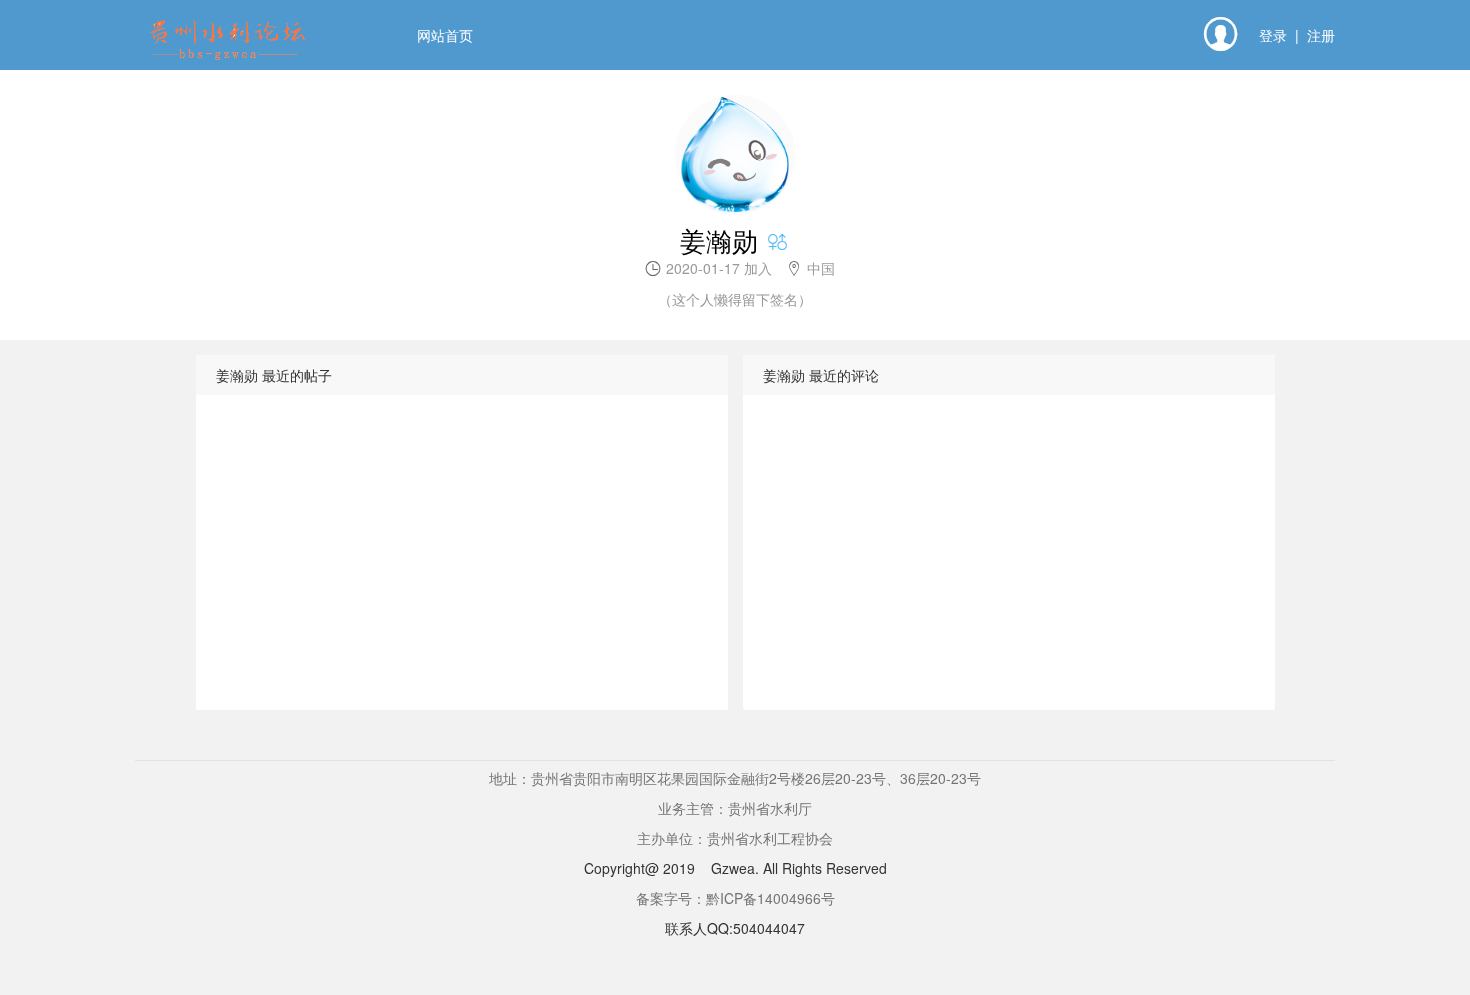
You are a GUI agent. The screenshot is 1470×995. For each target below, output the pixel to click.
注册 (1321, 35)
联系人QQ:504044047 (735, 928)
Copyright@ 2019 (639, 868)
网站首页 (445, 35)
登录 (1273, 35)
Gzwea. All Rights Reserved (799, 868)
